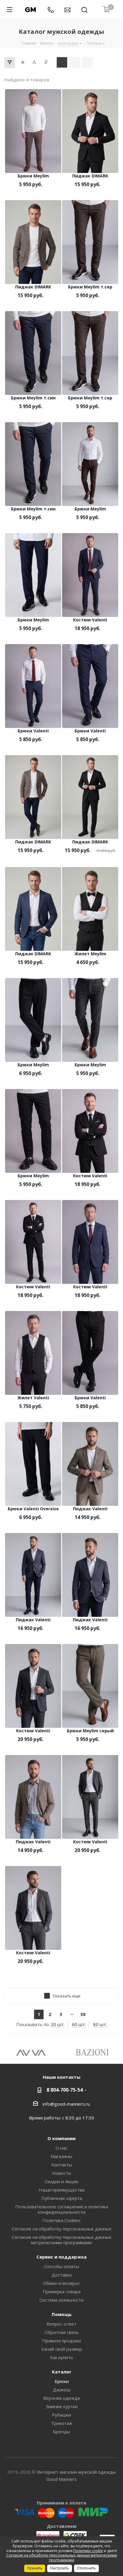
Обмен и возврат (61, 2283)
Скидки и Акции (61, 2181)
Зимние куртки (62, 2406)
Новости (61, 2173)
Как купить (62, 2357)
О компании (61, 2138)
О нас (61, 2148)
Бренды (61, 2431)
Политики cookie (88, 2551)
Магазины (61, 2156)
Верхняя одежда (61, 2398)
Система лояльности (61, 2300)
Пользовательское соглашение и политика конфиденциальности (62, 2209)
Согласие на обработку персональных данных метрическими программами (62, 2240)
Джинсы (62, 2390)
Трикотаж (62, 2423)
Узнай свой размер (62, 2349)
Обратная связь (62, 2332)
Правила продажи (61, 2341)
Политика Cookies (61, 2220)
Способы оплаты (61, 2266)
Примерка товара (62, 2291)
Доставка (62, 2275)
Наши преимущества (62, 2190)
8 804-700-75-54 (65, 2090)
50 (83, 2014)
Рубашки (61, 2415)
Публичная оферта (62, 2198)
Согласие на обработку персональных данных (62, 2229)
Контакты (62, 2165)
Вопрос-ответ (61, 2324)
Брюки (62, 2381)
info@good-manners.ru (66, 2104)
